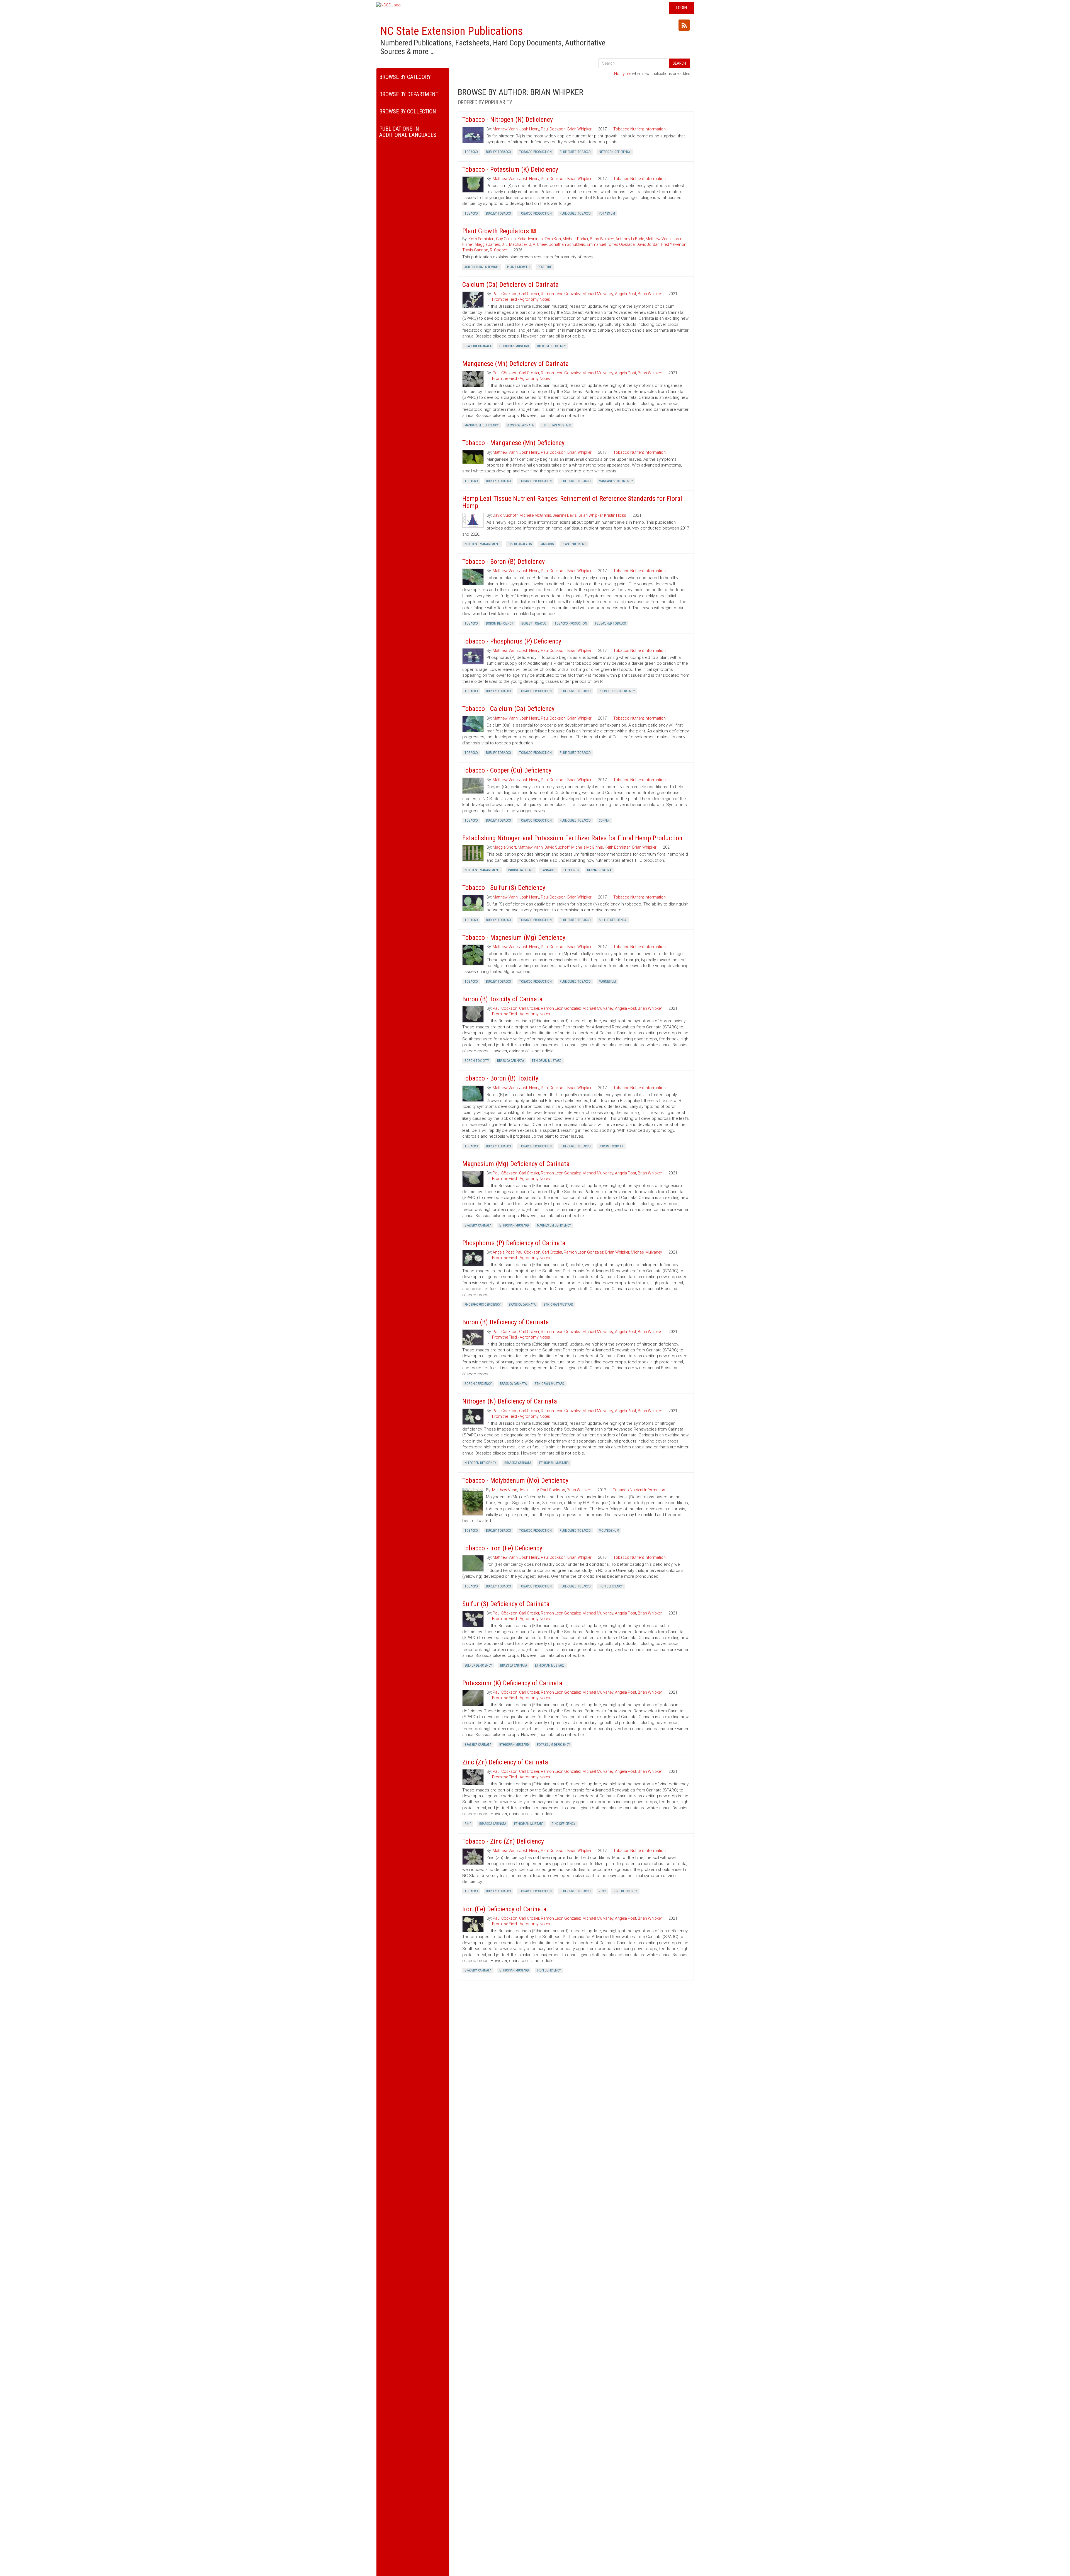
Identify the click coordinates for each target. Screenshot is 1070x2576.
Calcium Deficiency (551, 346)
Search (679, 63)
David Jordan (648, 244)
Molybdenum (609, 1531)
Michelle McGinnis (535, 515)
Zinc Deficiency (564, 1824)
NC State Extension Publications (452, 31)
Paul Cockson (553, 129)
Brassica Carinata (478, 346)
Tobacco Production (535, 152)
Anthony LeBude (630, 239)
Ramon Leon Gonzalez (561, 294)
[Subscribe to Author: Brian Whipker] (684, 25)
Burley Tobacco (498, 152)
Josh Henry (529, 129)
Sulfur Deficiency (613, 920)
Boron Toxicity (477, 1061)
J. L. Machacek (515, 244)
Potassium (607, 213)
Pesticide (545, 267)
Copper (604, 820)
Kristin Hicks (615, 515)
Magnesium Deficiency (554, 1225)
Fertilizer (571, 870)
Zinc (468, 1824)
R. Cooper (498, 250)
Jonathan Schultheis (567, 244)
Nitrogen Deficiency (615, 152)
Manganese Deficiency (482, 425)
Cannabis (547, 544)
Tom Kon (553, 239)
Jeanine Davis (565, 515)
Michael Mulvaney (598, 294)
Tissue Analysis (520, 544)
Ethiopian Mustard (514, 346)
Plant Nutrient (574, 544)
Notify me (623, 74)
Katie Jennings (530, 239)
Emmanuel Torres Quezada (611, 244)
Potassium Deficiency (554, 1745)
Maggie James (487, 244)
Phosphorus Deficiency (617, 691)
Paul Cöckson (505, 294)
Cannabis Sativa (599, 870)
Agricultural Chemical (482, 267)
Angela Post (626, 294)
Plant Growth (518, 267)
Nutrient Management (482, 544)
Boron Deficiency (500, 623)
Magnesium (607, 982)
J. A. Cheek (538, 244)
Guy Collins (506, 239)
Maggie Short (504, 847)
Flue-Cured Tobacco (575, 152)
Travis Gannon (475, 250)
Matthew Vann (505, 129)
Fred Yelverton (674, 244)
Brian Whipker (579, 129)
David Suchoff (505, 515)
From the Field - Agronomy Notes (521, 299)
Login (681, 8)
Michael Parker (575, 239)
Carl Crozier (529, 294)
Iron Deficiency (611, 1586)
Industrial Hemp (521, 870)
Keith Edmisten (481, 239)
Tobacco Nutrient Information (639, 129)
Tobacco (471, 152)
